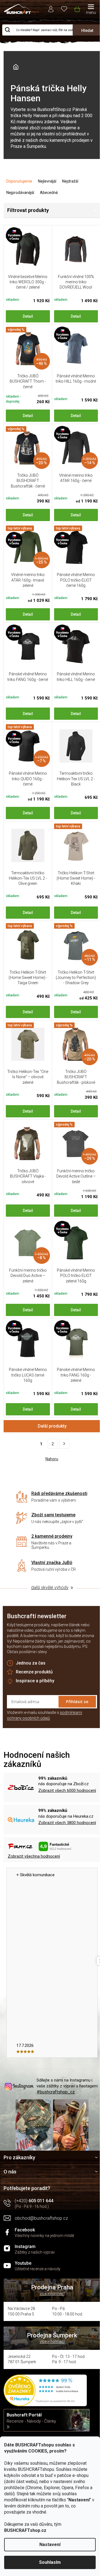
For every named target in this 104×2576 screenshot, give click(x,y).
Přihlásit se (77, 1701)
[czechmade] (28, 249)
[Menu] (91, 10)
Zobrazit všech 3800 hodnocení (67, 1823)
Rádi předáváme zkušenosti (59, 1493)
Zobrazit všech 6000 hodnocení (67, 1790)
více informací (52, 2294)
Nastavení (50, 2545)
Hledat (87, 31)
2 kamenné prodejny (52, 1536)
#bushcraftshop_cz (56, 2092)
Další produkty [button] (52, 1426)
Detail (28, 316)
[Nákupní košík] (77, 8)
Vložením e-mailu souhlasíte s (45, 1715)
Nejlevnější (47, 181)
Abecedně (49, 193)
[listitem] (64, 1444)
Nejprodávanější (20, 193)
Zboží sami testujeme (53, 1515)
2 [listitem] (53, 1444)
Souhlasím (50, 2562)
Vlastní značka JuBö (52, 1563)
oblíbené (64, 8)
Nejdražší (70, 181)
